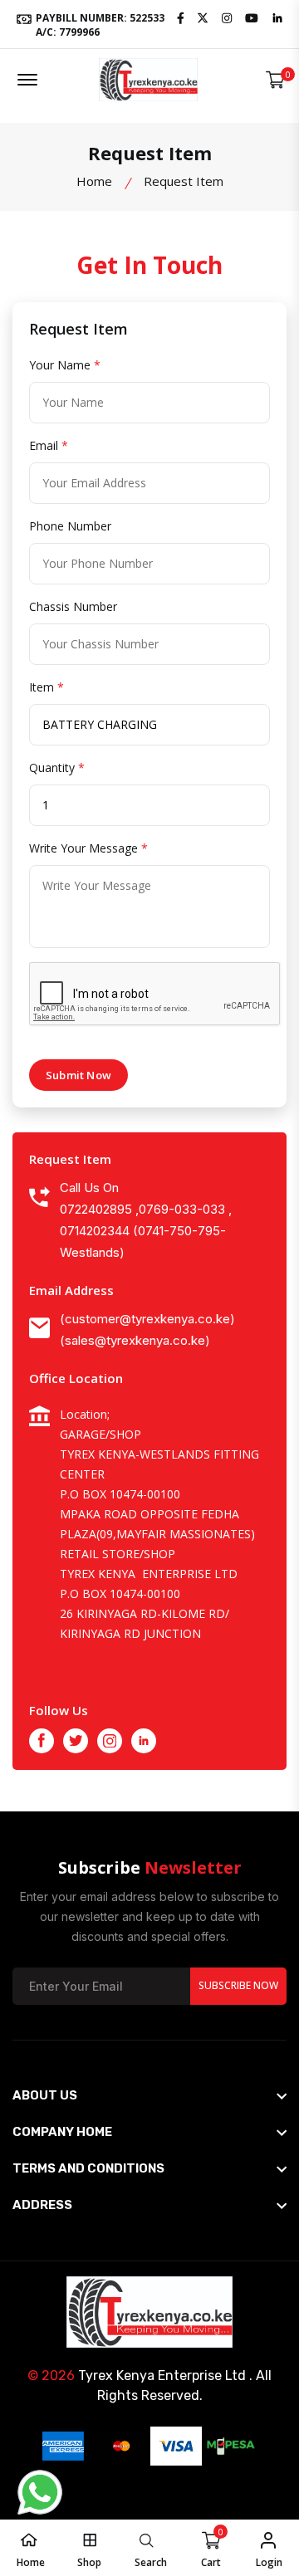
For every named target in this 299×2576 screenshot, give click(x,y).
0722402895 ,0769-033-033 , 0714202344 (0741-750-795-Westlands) (146, 1231)
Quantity (57, 767)
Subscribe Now (238, 1985)
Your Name (65, 365)
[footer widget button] (149, 2095)
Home (94, 181)
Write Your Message (88, 848)
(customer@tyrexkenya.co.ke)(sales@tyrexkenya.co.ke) (147, 1330)
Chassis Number (73, 606)
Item (47, 687)
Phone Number (70, 526)
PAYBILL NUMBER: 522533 (99, 24)
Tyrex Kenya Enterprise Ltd (162, 2376)
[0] (275, 80)
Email (49, 445)
